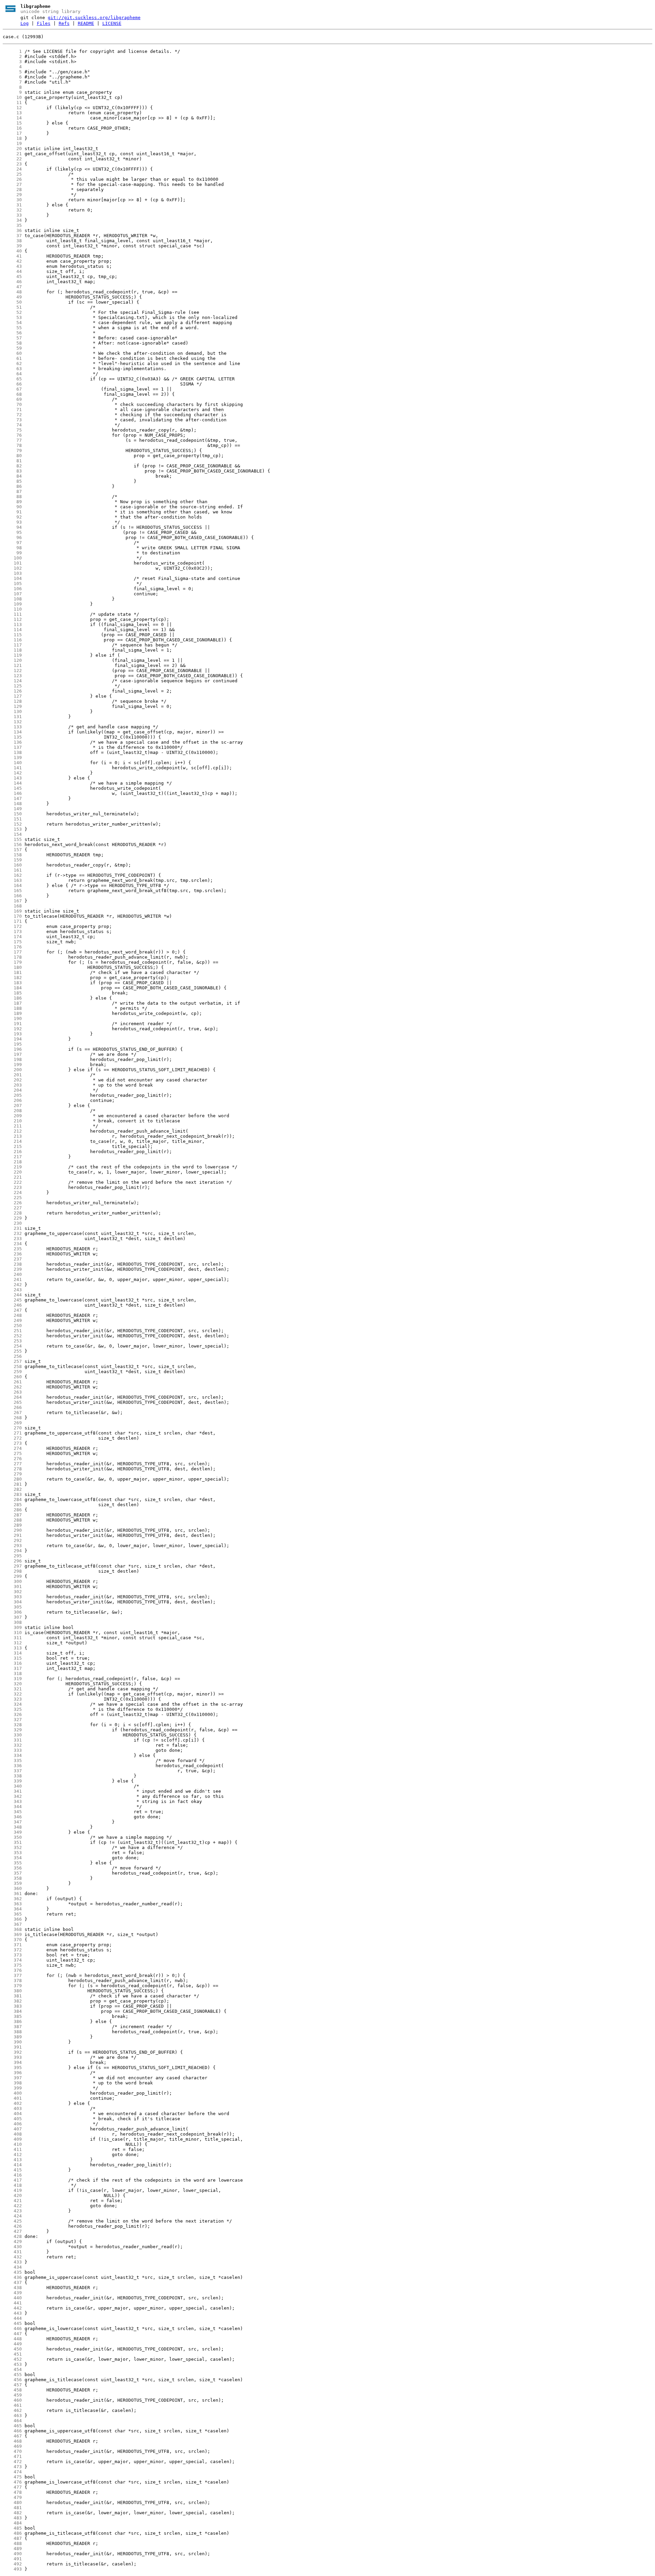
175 (12, 942)
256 (12, 1356)
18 (12, 138)
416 (12, 2175)
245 (12, 1300)
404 (12, 2114)
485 (12, 2528)
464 (12, 2421)
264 (12, 1397)
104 (12, 578)
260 (12, 1377)
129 (12, 706)
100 (12, 558)
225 (12, 1198)
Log (25, 23)
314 (12, 1653)
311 (12, 1638)
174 (12, 937)
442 (12, 2308)
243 (12, 1290)
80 (12, 456)
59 (12, 348)
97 (12, 543)
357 (12, 1873)
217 (12, 1157)
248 (12, 1315)
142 (12, 773)
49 (12, 297)
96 (12, 537)
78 (12, 445)
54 (12, 323)
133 (12, 727)
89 (12, 502)
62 (12, 363)
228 (12, 1213)
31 (12, 205)
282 (12, 1489)
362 (12, 1899)
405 (12, 2119)
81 (12, 461)
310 (12, 1633)
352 (12, 1847)
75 (12, 430)
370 (12, 1940)
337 (12, 1771)
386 (12, 2021)
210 (12, 1121)
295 (12, 1556)
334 (12, 1755)
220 (12, 1172)
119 (12, 655)
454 (12, 2369)
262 (12, 1387)
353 (12, 1853)
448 (12, 2339)
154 (12, 834)
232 (12, 1233)
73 (12, 420)
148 (12, 804)
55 (12, 328)
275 (12, 1453)
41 (12, 256)
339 (12, 1781)
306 (12, 1612)
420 (12, 2195)
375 (12, 1965)
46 (12, 282)
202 (12, 1080)
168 (12, 906)
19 (12, 143)
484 (12, 2523)
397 (12, 2078)
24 (12, 169)
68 (12, 394)
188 (12, 1008)
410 (12, 2144)
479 (12, 2497)
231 (12, 1228)
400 (12, 2093)
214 (12, 1141)
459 (12, 2395)
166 (12, 896)
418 (12, 2185)
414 (12, 2165)
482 (12, 2513)
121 (12, 665)
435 (12, 2272)
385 (12, 2016)
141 (12, 768)
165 (12, 891)
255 (12, 1351)
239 (12, 1269)
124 (12, 681)
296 (12, 1561)
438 (12, 2288)
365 (12, 1914)
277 (12, 1464)
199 (12, 1065)
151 (12, 819)
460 (12, 2400)
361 (12, 1894)
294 (12, 1551)
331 (12, 1740)
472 (12, 2462)
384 (12, 2011)
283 (12, 1494)
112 (12, 619)
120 (12, 660)
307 (12, 1617)
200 (12, 1070)
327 (12, 1720)
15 (12, 123)
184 (12, 988)
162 (12, 875)
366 (12, 1919)
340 (12, 1786)
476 (12, 2482)
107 (12, 594)
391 (12, 2047)
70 (12, 404)
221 (12, 1177)
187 (12, 1003)
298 (12, 1571)
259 (12, 1372)
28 (12, 190)
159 (12, 860)
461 (12, 2405)
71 (12, 410)
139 (12, 758)
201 (12, 1075)
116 (12, 640)
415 (12, 2170)
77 (12, 440)
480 (12, 2502)
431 (12, 2252)
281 (12, 1484)
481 (12, 2508)
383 (12, 2006)
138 (12, 752)
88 (12, 497)
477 (12, 2487)
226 (12, 1203)
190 (12, 1018)
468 (12, 2441)
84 (12, 476)
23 (12, 164)
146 (12, 793)
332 (12, 1745)
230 (12, 1223)
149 (12, 809)
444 (12, 2318)
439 (12, 2293)
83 (12, 471)
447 (12, 2334)
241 (12, 1279)
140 (12, 763)
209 (12, 1116)
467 (12, 2436)
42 (12, 261)
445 (12, 2323)
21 (12, 154)
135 (12, 737)
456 (12, 2380)
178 (12, 957)
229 (12, 1218)
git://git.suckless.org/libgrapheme (94, 18)
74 (12, 425)
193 (12, 1034)
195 (12, 1044)
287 (12, 1515)
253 (12, 1341)
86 (12, 486)
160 (12, 865)
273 (12, 1443)
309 (12, 1627)
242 (12, 1285)
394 (12, 2062)
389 (12, 2037)
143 (12, 778)
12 (12, 108)
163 (12, 880)
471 (12, 2456)
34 (12, 220)
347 (12, 1822)
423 (12, 2211)
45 (12, 276)
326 (12, 1714)
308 (12, 1622)
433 (12, 2262)
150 (12, 814)
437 (12, 2282)
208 (12, 1111)
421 (12, 2201)
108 (12, 599)
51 (12, 307)
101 (12, 563)
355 (12, 1863)
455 (12, 2375)
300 (12, 1581)
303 (12, 1597)
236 (12, 1254)
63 (12, 369)
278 (12, 1469)
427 (12, 2231)
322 (12, 1694)
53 (12, 317)
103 (12, 573)
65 (12, 379)
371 (12, 1945)
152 (12, 824)
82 (12, 466)
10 (12, 97)
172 (12, 926)
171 (12, 921)
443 (12, 2313)
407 (12, 2129)
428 (12, 2236)
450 (12, 2349)
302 (12, 1592)
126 (12, 691)
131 (12, 717)
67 (12, 389)
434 (12, 2267)
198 (12, 1059)
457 (12, 2385)
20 (12, 149)
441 (12, 2303)
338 (12, 1776)
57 (12, 338)
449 (12, 2344)
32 (12, 210)
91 (12, 512)
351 (12, 1842)
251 (12, 1331)
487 (12, 2538)
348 (12, 1827)
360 (12, 1888)
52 (12, 312)
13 (12, 113)
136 (12, 742)
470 (12, 2451)
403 (12, 2108)
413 (12, 2160)
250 (12, 1326)
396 (12, 2073)
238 (12, 1264)
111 (12, 614)
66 (12, 384)
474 (12, 2472)
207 (12, 1105)
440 (12, 2298)
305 (12, 1607)
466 (12, 2431)
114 (12, 630)
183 (12, 983)
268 (12, 1418)
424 (12, 2216)
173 (12, 932)
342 (12, 1796)
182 (12, 978)
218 (12, 1162)
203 (12, 1085)
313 (12, 1648)
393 (12, 2057)
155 (12, 839)
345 (12, 1812)
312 (12, 1643)
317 (12, 1668)
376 (12, 1970)
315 (12, 1658)
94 (12, 527)
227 (12, 1208)
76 (12, 435)
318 (12, 1673)
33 (12, 215)
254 (12, 1346)
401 (12, 2098)
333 (12, 1750)
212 (12, 1131)
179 (12, 962)
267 (12, 1413)
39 (12, 246)
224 (12, 1192)
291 (12, 1535)
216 (12, 1152)
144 (12, 783)
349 (12, 1832)
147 (12, 798)
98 (12, 548)
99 (12, 553)
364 (12, 1909)
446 (12, 2328)
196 (12, 1049)
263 (12, 1392)
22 (12, 159)
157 (12, 850)
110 (12, 609)
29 (12, 195)
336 (12, 1766)
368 (12, 1929)
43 (12, 266)
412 (12, 2155)
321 (12, 1689)
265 (12, 1402)
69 (12, 399)
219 (12, 1167)
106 (12, 589)
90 (12, 507)
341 (12, 1791)
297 (12, 1566)
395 (12, 2068)
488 (12, 2543)
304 (12, 1602)
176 (12, 947)
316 (12, 1663)
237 (12, 1259)
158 (12, 855)
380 (12, 1991)
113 (12, 624)
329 (12, 1730)
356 (12, 1868)
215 (12, 1146)
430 (12, 2247)
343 (12, 1801)
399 (12, 2088)
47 (12, 287)
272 (12, 1438)
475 (12, 2477)
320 (12, 1684)
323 (12, 1699)
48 (12, 292)
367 (12, 1924)
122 (12, 671)
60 (12, 353)
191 (12, 1024)
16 (12, 128)
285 (12, 1505)
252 (12, 1336)
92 (12, 517)
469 (12, 2446)
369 (12, 1934)
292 (12, 1540)
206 (12, 1100)
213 (12, 1136)
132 (12, 722)
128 (12, 701)
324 (12, 1704)
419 (12, 2190)
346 (12, 1817)
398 (12, 2083)
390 (12, 2042)
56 (12, 333)
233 (12, 1239)
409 (12, 2139)
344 (12, 1807)
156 (12, 845)
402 (12, 2103)
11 (12, 103)
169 (12, 911)
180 (12, 967)
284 (12, 1500)
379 (12, 1986)
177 (12, 952)
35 (12, 225)
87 (12, 491)
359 (12, 1883)
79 (12, 450)
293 (12, 1546)
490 (12, 2554)
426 (12, 2226)
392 (12, 2052)
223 (12, 1187)
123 (12, 676)
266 (12, 1407)
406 (12, 2124)
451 (12, 2354)
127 (12, 696)
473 (12, 2467)
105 (12, 584)
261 (12, 1382)
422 (12, 2206)
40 (12, 251)
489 (12, 2549)
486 (12, 2533)
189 (12, 1013)
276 (12, 1459)
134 (12, 732)
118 (12, 650)
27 (12, 184)
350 (12, 1837)
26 (12, 179)
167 (12, 901)
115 (12, 635)
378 (12, 1981)
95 (12, 532)
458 (12, 2390)
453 (12, 2364)
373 (12, 1955)
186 (12, 998)
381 (12, 1996)
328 (12, 1725)
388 (12, 2032)
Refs (64, 23)
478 (12, 2492)
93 (12, 522)
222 (12, 1182)
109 (12, 604)
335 (12, 1760)
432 (12, 2257)
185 (12, 993)
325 (12, 1709)
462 (12, 2410)
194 (12, 1039)
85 (12, 481)
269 (12, 1423)
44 (12, 271)
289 (12, 1525)
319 (12, 1679)
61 (12, 358)
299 (12, 1576)
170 (12, 916)
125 (12, 686)
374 (12, 1960)
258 (12, 1366)
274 (12, 1448)
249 (12, 1320)
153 (12, 829)
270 (12, 1428)
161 (12, 870)
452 (12, 2359)
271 (12, 1433)
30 (12, 200)
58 (12, 343)
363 (12, 1904)
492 (12, 2564)
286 (12, 1510)
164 (12, 885)
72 (12, 415)
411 (12, 2149)
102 (12, 568)
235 (12, 1249)
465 (12, 2426)
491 (12, 2559)
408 (12, 2134)
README (86, 23)
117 (12, 645)
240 (12, 1274)
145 (12, 788)
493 (12, 2569)
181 (12, 972)
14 (12, 118)
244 (12, 1295)
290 (12, 1530)
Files (44, 23)
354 (12, 1858)
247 (12, 1310)
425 (12, 2221)
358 (12, 1878)
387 (12, 2027)
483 (12, 2518)
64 (12, 374)
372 (12, 1950)
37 (12, 236)
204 (12, 1090)
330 (12, 1735)
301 (12, 1587)
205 (12, 1095)
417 (12, 2180)
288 (12, 1520)
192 (12, 1029)
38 (12, 241)
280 (12, 1479)
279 (12, 1474)
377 (12, 1975)
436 (12, 2277)
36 (12, 230)
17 (12, 133)
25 (12, 174)
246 (12, 1305)
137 (12, 747)
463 (12, 2415)
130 (12, 711)
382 (12, 2001)
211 (12, 1126)
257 (12, 1361)
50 (12, 302)
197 (12, 1054)
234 (12, 1244)
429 (12, 2242)
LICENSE (112, 23)
